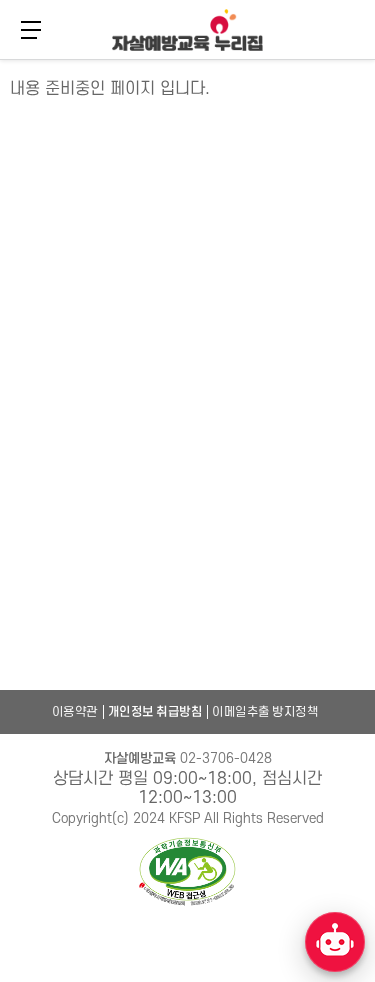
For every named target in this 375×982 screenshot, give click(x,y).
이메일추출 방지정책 (265, 712)
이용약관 (75, 712)
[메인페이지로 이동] (187, 30)
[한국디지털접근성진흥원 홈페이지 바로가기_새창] (188, 872)
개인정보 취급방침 (155, 712)
